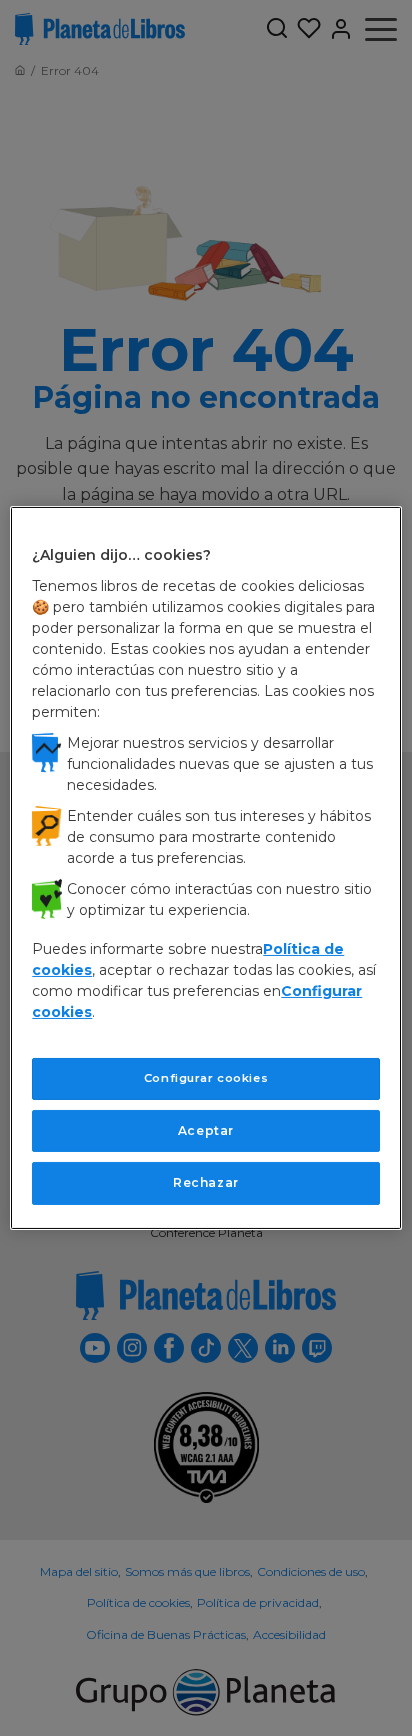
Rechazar (206, 1182)
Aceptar (206, 1129)
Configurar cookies (206, 1078)
